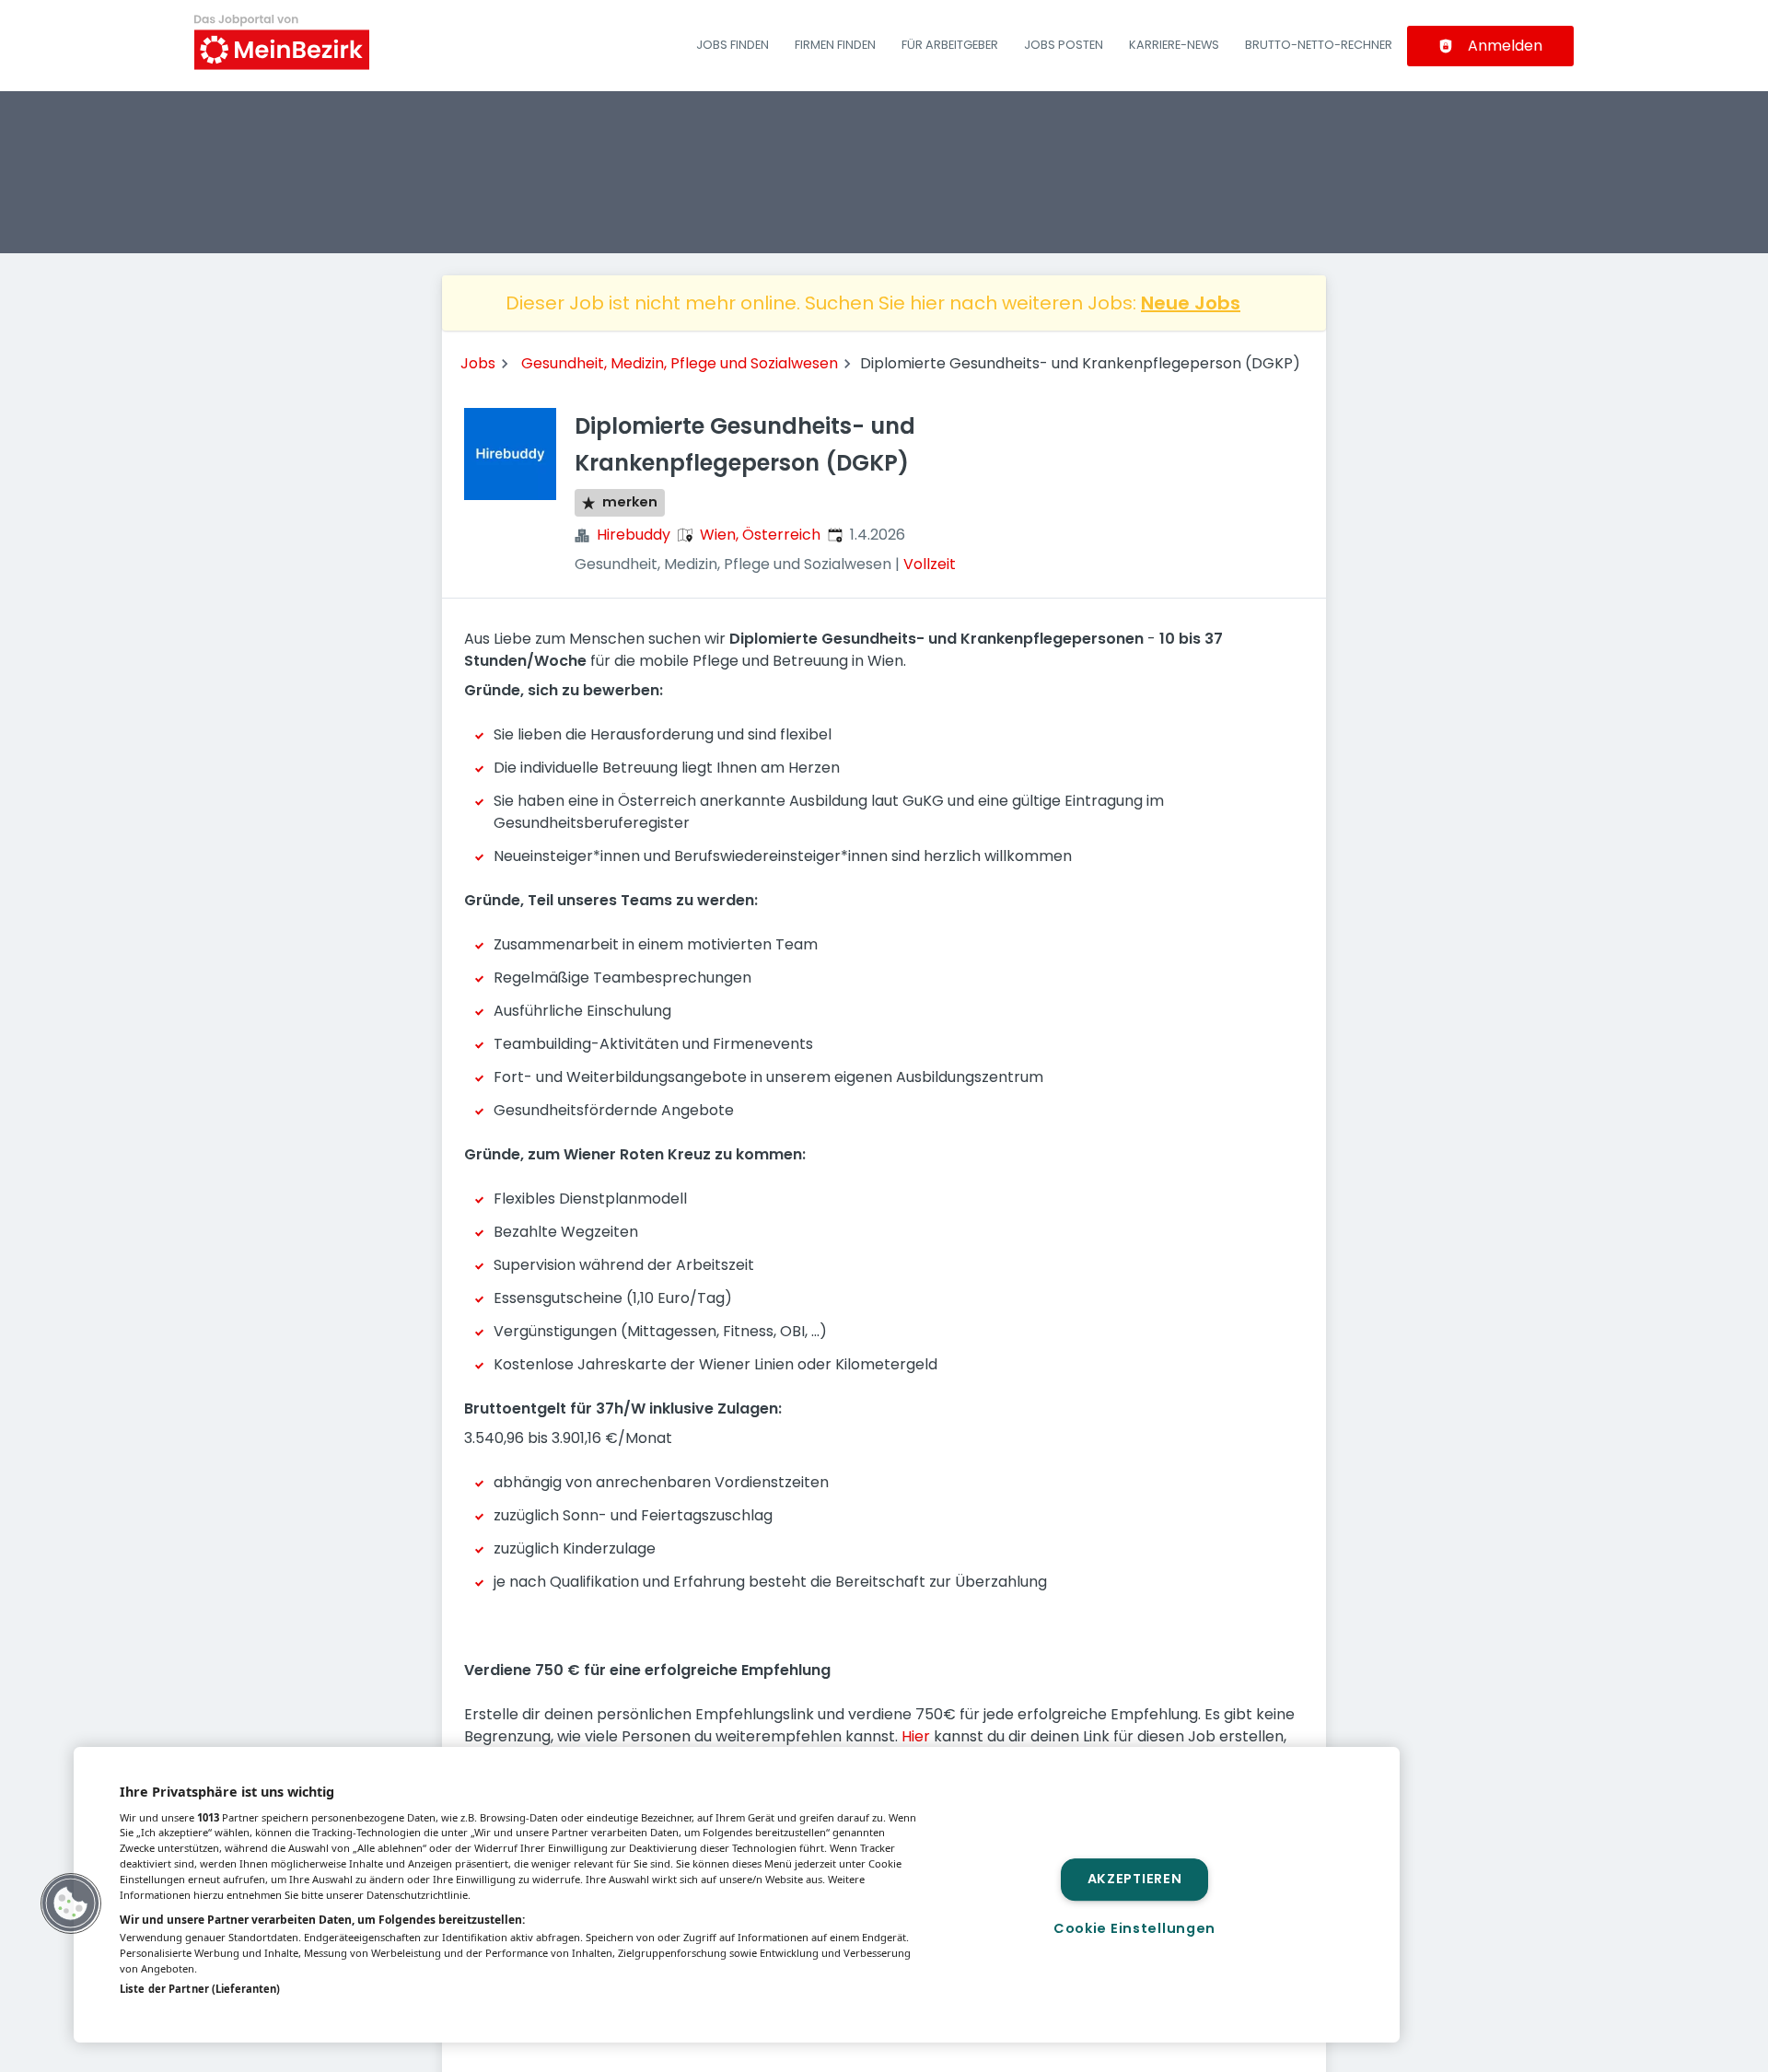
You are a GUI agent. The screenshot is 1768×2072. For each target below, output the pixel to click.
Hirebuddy (634, 535)
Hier (916, 1736)
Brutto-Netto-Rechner (1319, 45)
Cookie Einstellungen (1134, 1928)
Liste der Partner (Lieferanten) (200, 1989)
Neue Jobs (1191, 303)
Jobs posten (1064, 45)
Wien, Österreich (760, 535)
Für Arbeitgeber (950, 45)
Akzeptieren (1135, 1880)
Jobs (478, 363)
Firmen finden (835, 45)
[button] (71, 1903)
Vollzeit (930, 564)
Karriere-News (1174, 45)
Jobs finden (733, 45)
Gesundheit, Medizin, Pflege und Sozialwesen (680, 363)
